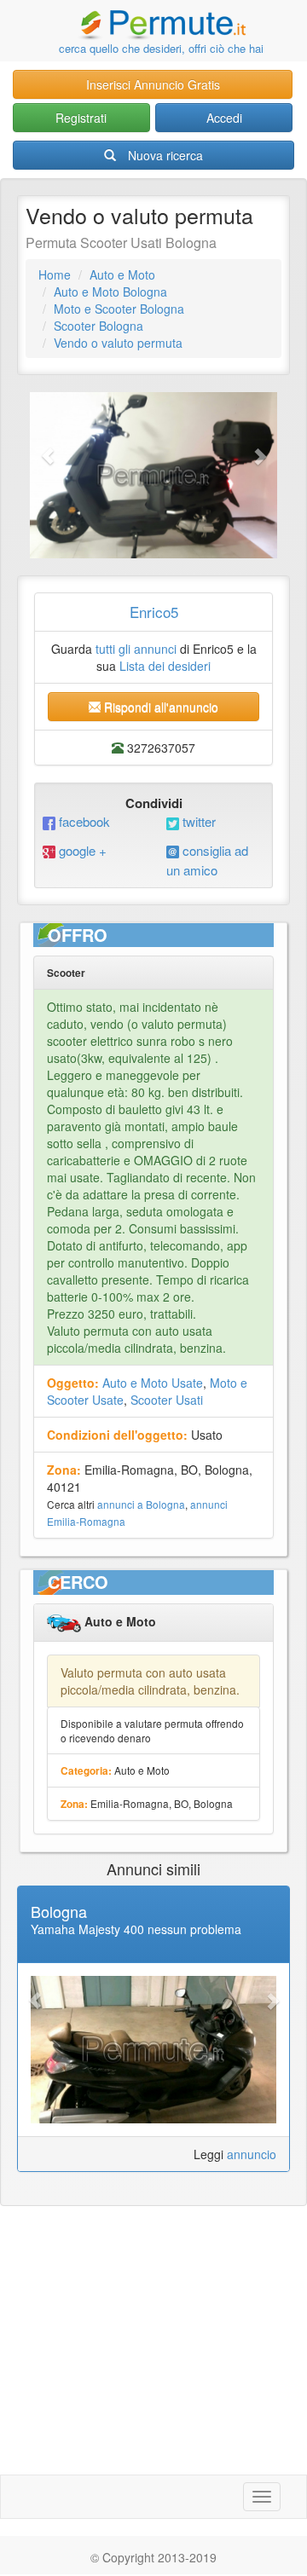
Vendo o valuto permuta (118, 343)
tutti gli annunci (136, 649)
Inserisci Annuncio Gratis (153, 84)
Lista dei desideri (165, 666)
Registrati (81, 118)
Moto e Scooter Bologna (119, 309)
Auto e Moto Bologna (110, 292)
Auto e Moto (122, 274)
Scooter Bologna (98, 326)
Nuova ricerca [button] (165, 155)
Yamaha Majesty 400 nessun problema (136, 1929)
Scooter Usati (167, 1400)
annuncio (252, 2154)
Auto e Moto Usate (153, 1383)
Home (55, 274)
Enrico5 (154, 612)
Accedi (224, 118)
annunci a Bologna (141, 1504)
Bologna (59, 1911)
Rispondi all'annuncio (159, 707)
